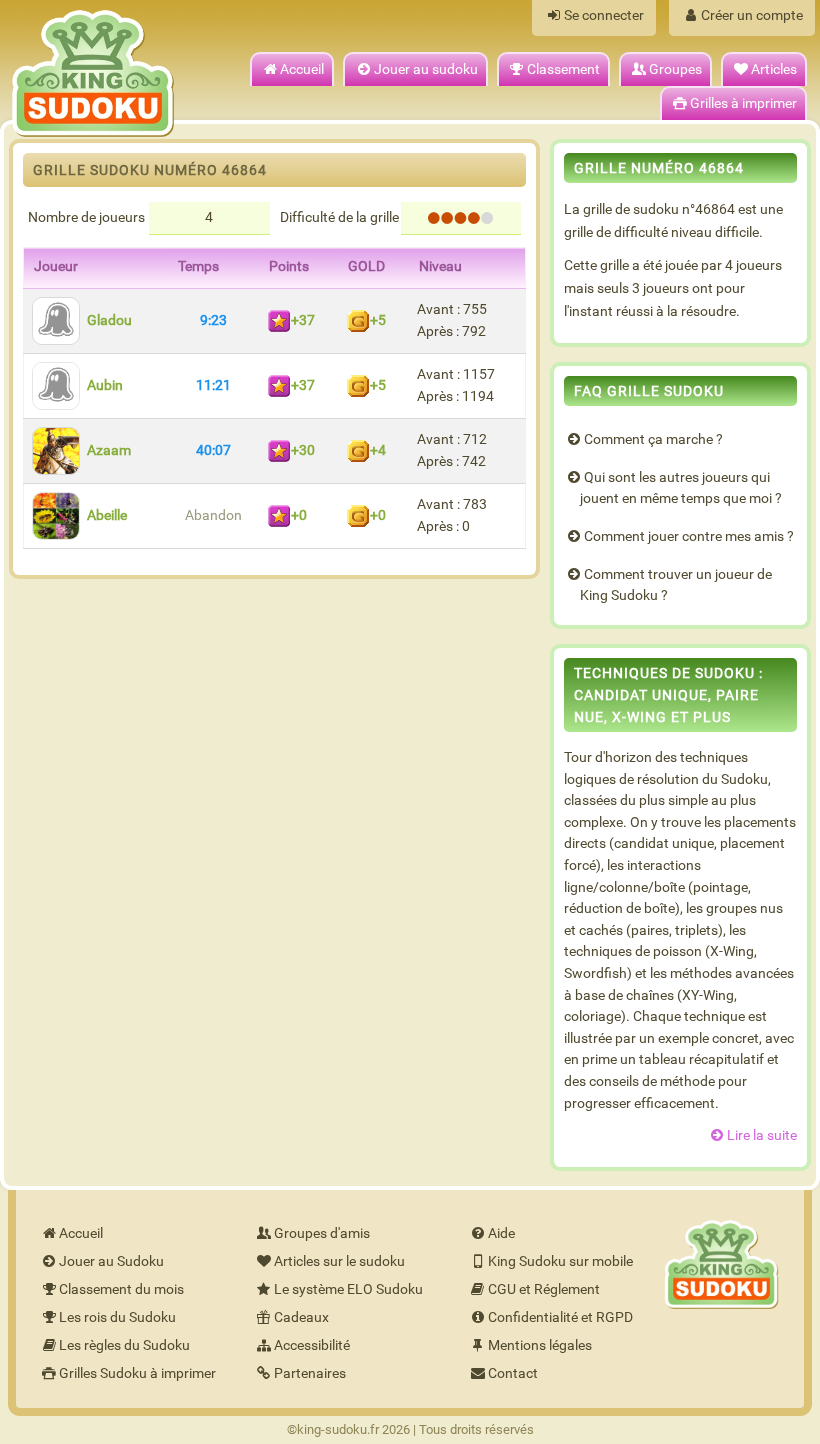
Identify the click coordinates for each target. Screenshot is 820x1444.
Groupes (675, 69)
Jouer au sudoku (426, 69)
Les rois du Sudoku (117, 1317)
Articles (774, 69)
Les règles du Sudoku (124, 1345)
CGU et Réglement (544, 1289)
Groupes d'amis (322, 1233)
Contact (513, 1373)
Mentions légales (540, 1345)
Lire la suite (762, 1135)
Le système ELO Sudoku (348, 1289)
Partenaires (310, 1373)
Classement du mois (121, 1289)
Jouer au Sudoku (111, 1261)
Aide (501, 1233)
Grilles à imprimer (743, 103)
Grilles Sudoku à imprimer (137, 1373)
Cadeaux (301, 1317)
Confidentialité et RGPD (560, 1317)
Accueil (302, 69)
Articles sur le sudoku (339, 1261)
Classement (563, 69)
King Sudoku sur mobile (560, 1261)
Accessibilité (312, 1345)
